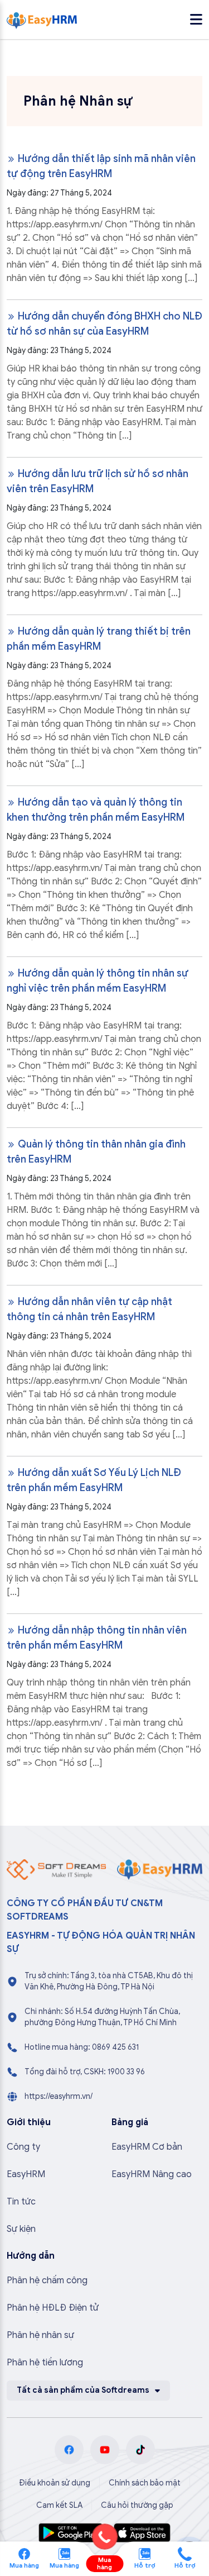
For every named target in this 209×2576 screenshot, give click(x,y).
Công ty (23, 2147)
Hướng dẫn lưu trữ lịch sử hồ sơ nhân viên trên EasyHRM (98, 481)
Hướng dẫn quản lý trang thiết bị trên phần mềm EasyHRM (99, 639)
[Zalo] (64, 2553)
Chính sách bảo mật (145, 2483)
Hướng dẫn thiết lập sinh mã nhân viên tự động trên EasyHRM (101, 166)
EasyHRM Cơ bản (147, 2147)
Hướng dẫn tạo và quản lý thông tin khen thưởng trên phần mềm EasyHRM (96, 810)
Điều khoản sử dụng (55, 2483)
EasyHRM (26, 2174)
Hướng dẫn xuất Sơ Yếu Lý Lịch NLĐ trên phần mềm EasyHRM (94, 1480)
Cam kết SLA (59, 2505)
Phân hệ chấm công (47, 2280)
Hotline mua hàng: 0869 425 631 (82, 2047)
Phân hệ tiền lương (45, 2363)
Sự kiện (21, 2229)
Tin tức (21, 2202)
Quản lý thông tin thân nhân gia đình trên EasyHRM (96, 1152)
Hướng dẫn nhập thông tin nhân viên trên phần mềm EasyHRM (97, 1638)
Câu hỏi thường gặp (137, 2505)
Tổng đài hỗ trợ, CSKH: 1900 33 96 (85, 2072)
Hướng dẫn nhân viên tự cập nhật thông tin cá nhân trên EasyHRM (89, 1309)
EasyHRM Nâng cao (152, 2174)
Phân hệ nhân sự (40, 2335)
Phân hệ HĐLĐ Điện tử (53, 2308)
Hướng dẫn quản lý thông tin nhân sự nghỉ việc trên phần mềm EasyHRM (98, 981)
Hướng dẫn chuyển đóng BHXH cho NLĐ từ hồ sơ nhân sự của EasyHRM (104, 324)
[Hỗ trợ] (185, 2553)
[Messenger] (24, 2553)
